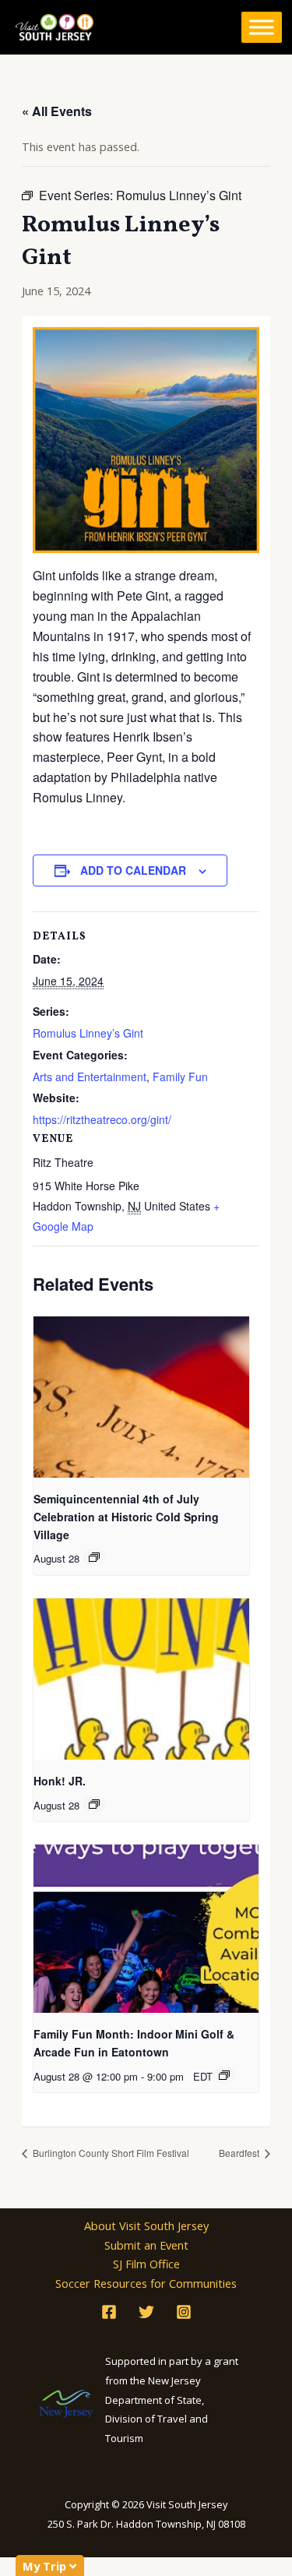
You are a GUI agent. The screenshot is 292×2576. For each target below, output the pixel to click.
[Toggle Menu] (262, 27)
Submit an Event (146, 2245)
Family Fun (180, 1077)
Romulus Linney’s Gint (88, 1033)
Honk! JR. (60, 1781)
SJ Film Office (146, 2264)
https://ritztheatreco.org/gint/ (102, 1119)
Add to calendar (133, 870)
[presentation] (141, 1397)
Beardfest (240, 2153)
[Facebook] (109, 2312)
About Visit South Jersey (146, 2225)
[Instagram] (184, 2312)
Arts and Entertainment (90, 1077)
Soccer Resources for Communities (146, 2283)
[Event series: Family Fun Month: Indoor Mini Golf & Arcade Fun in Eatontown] (224, 2075)
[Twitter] (146, 2312)
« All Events (57, 111)
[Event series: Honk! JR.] (94, 1804)
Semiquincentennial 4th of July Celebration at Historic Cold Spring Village (126, 1516)
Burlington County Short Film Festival (110, 2153)
